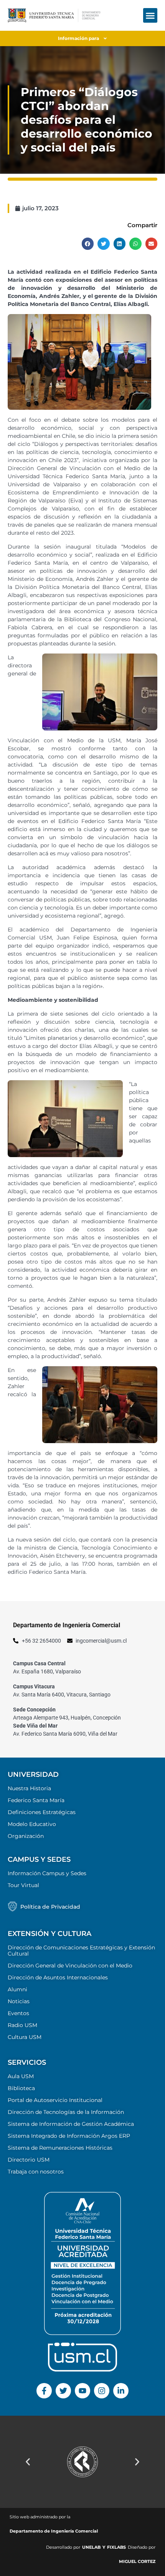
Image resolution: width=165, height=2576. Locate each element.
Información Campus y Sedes (47, 1873)
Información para (78, 38)
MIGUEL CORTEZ (137, 2561)
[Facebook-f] (44, 2391)
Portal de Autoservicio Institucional (55, 2100)
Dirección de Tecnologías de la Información (66, 2112)
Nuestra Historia (29, 1788)
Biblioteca (21, 2088)
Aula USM (21, 2076)
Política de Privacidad (50, 1907)
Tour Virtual (23, 1885)
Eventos (18, 2013)
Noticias (19, 2001)
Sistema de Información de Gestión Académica (71, 2124)
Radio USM (22, 2025)
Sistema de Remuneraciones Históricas (60, 2148)
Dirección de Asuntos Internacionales (58, 1977)
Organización (26, 1836)
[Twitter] (63, 2391)
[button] (150, 15)
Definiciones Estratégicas (42, 1812)
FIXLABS (116, 2547)
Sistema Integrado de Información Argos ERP (69, 2136)
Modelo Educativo (32, 1824)
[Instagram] (102, 2391)
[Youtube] (82, 2391)
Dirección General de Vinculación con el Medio (70, 1966)
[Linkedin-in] (121, 2391)
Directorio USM (29, 2160)
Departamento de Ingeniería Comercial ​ (54, 2531)
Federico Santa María (36, 1800)
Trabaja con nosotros (36, 2172)
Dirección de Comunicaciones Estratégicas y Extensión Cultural (81, 1951)
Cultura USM (25, 2037)
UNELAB (91, 2547)
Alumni (17, 1989)
